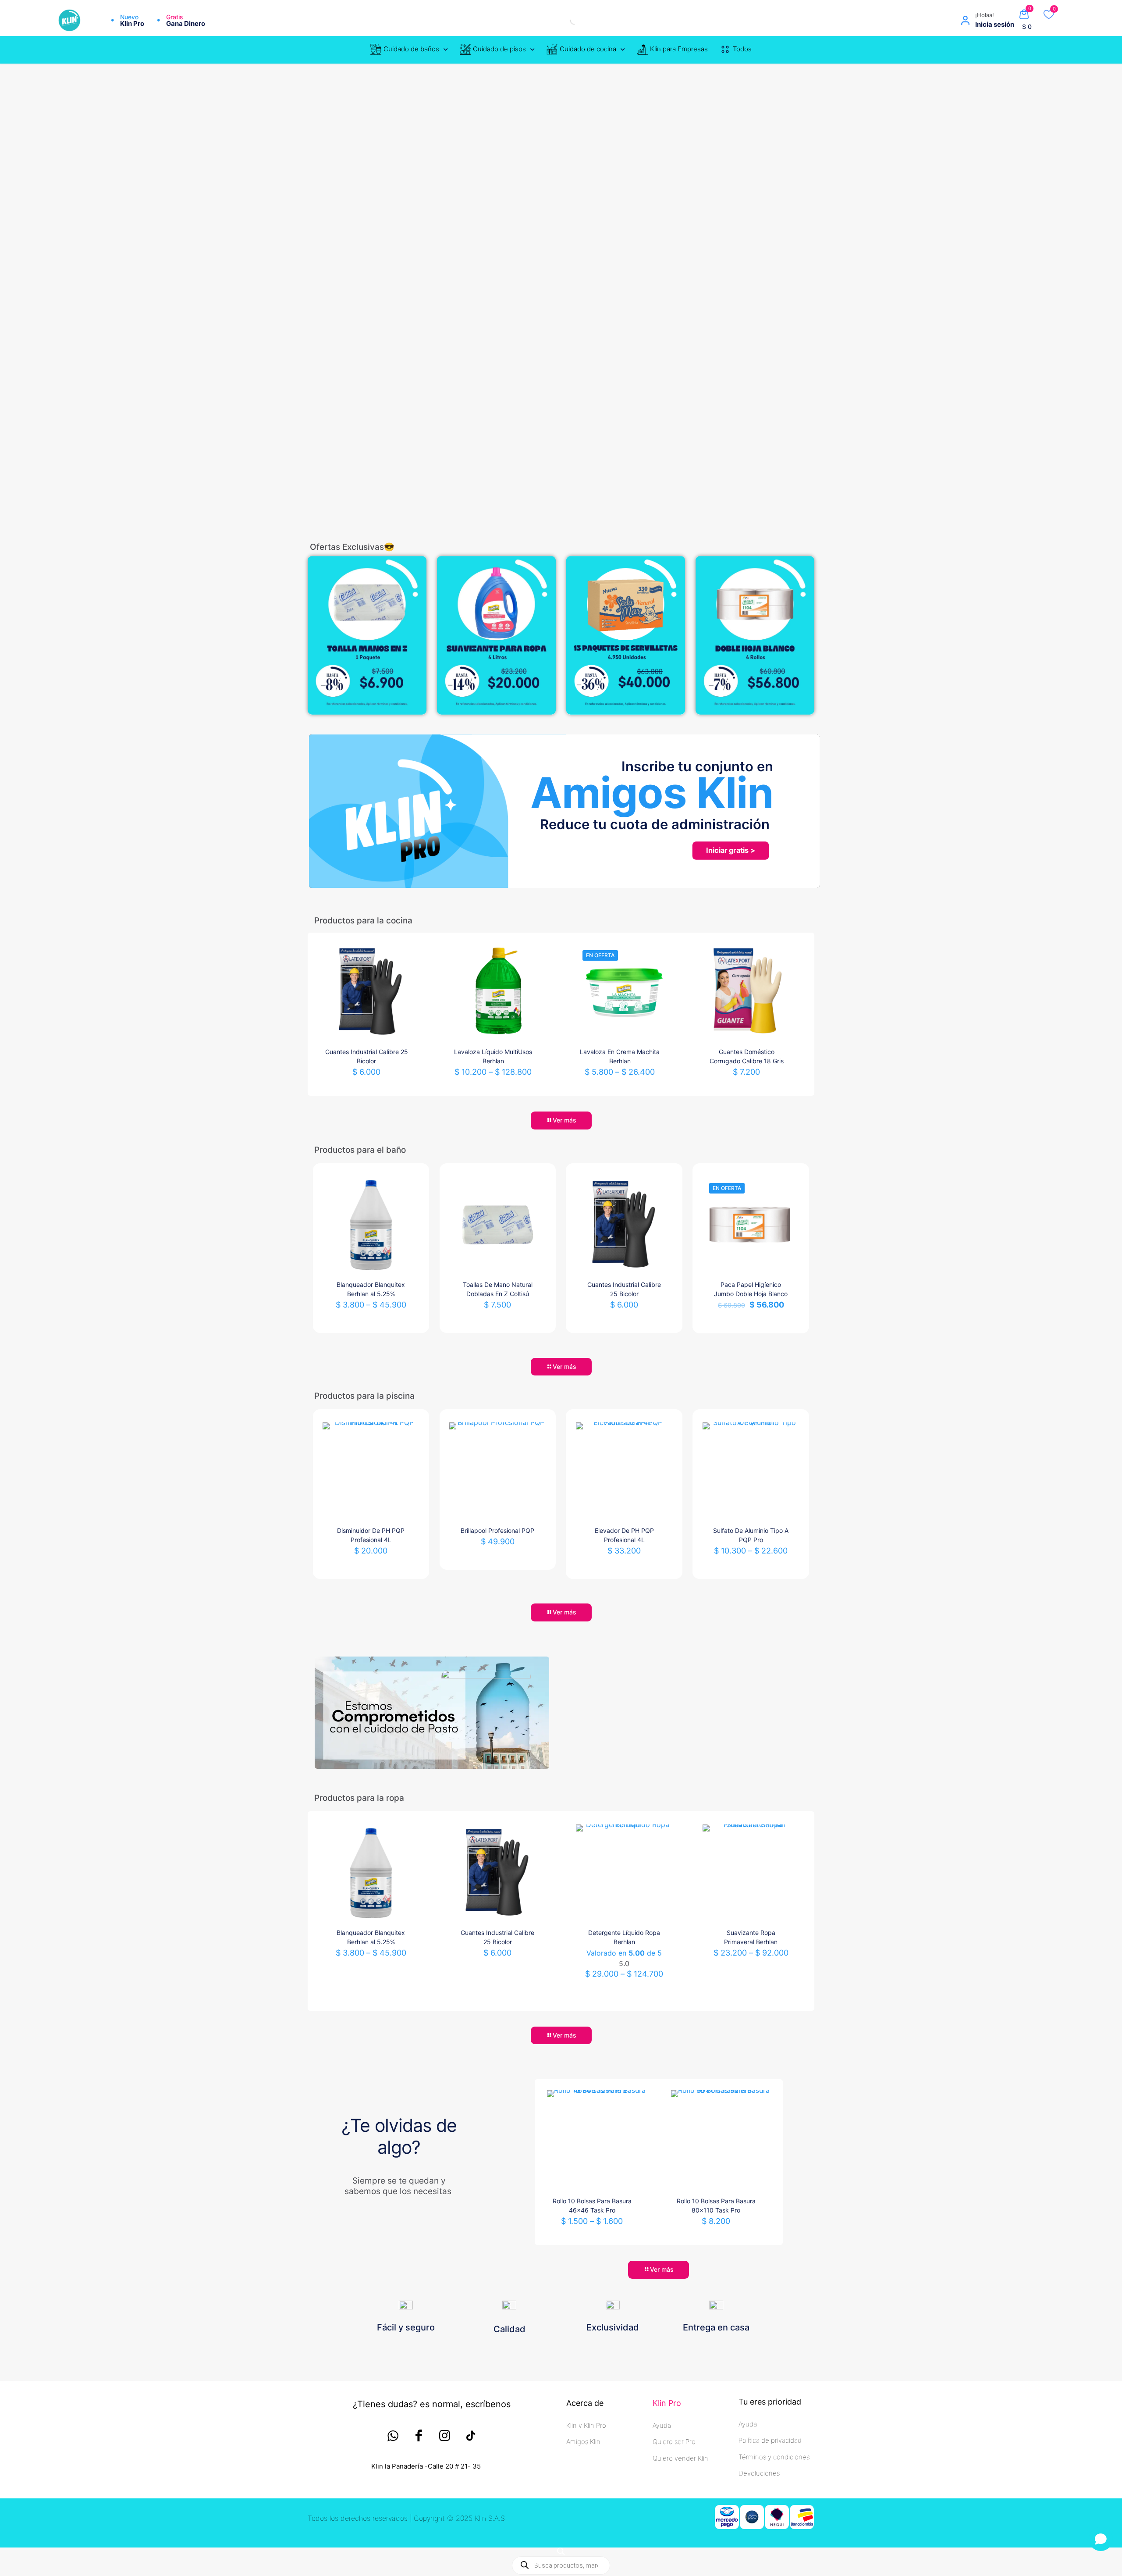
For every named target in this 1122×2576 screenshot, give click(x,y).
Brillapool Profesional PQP (497, 1530)
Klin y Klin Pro (586, 2425)
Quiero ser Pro (674, 2442)
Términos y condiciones (774, 2457)
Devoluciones (759, 2473)
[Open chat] (1101, 2539)
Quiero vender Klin (680, 2458)
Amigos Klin (583, 2442)
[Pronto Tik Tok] (470, 2436)
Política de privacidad (770, 2440)
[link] (367, 635)
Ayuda (662, 2425)
